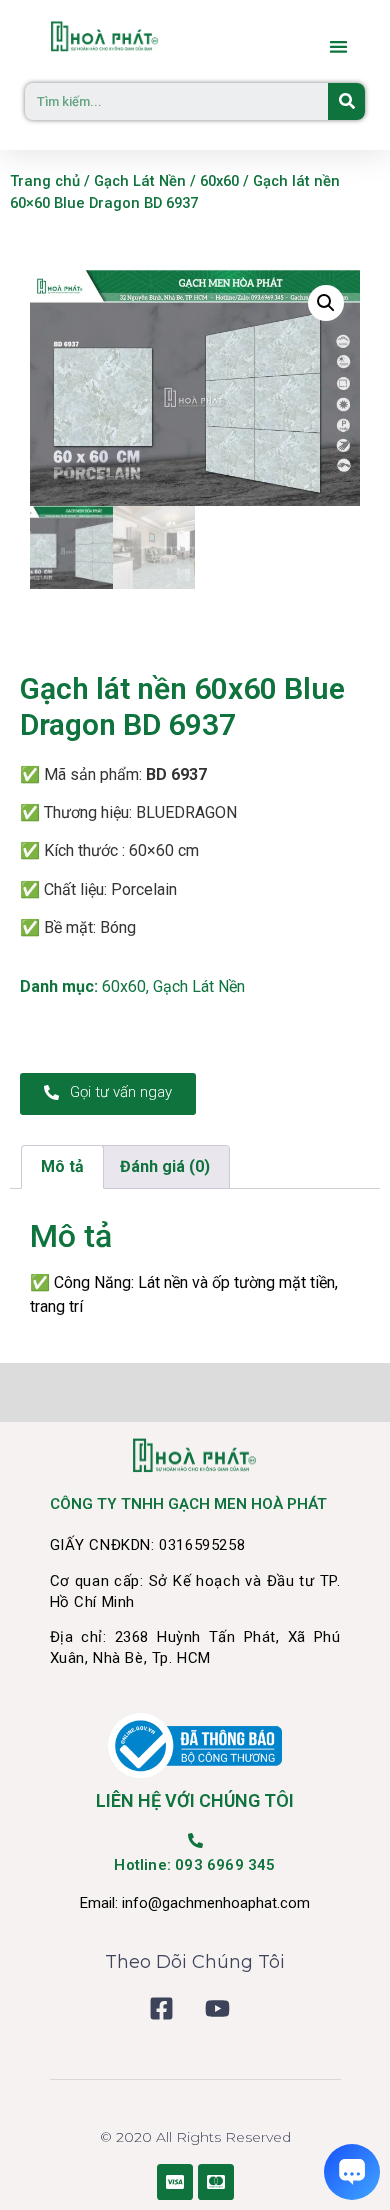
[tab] (62, 1167)
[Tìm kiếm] (346, 101)
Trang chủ (45, 181)
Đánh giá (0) (165, 1166)
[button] (339, 46)
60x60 (219, 181)
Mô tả (62, 1166)
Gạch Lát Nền (140, 181)
